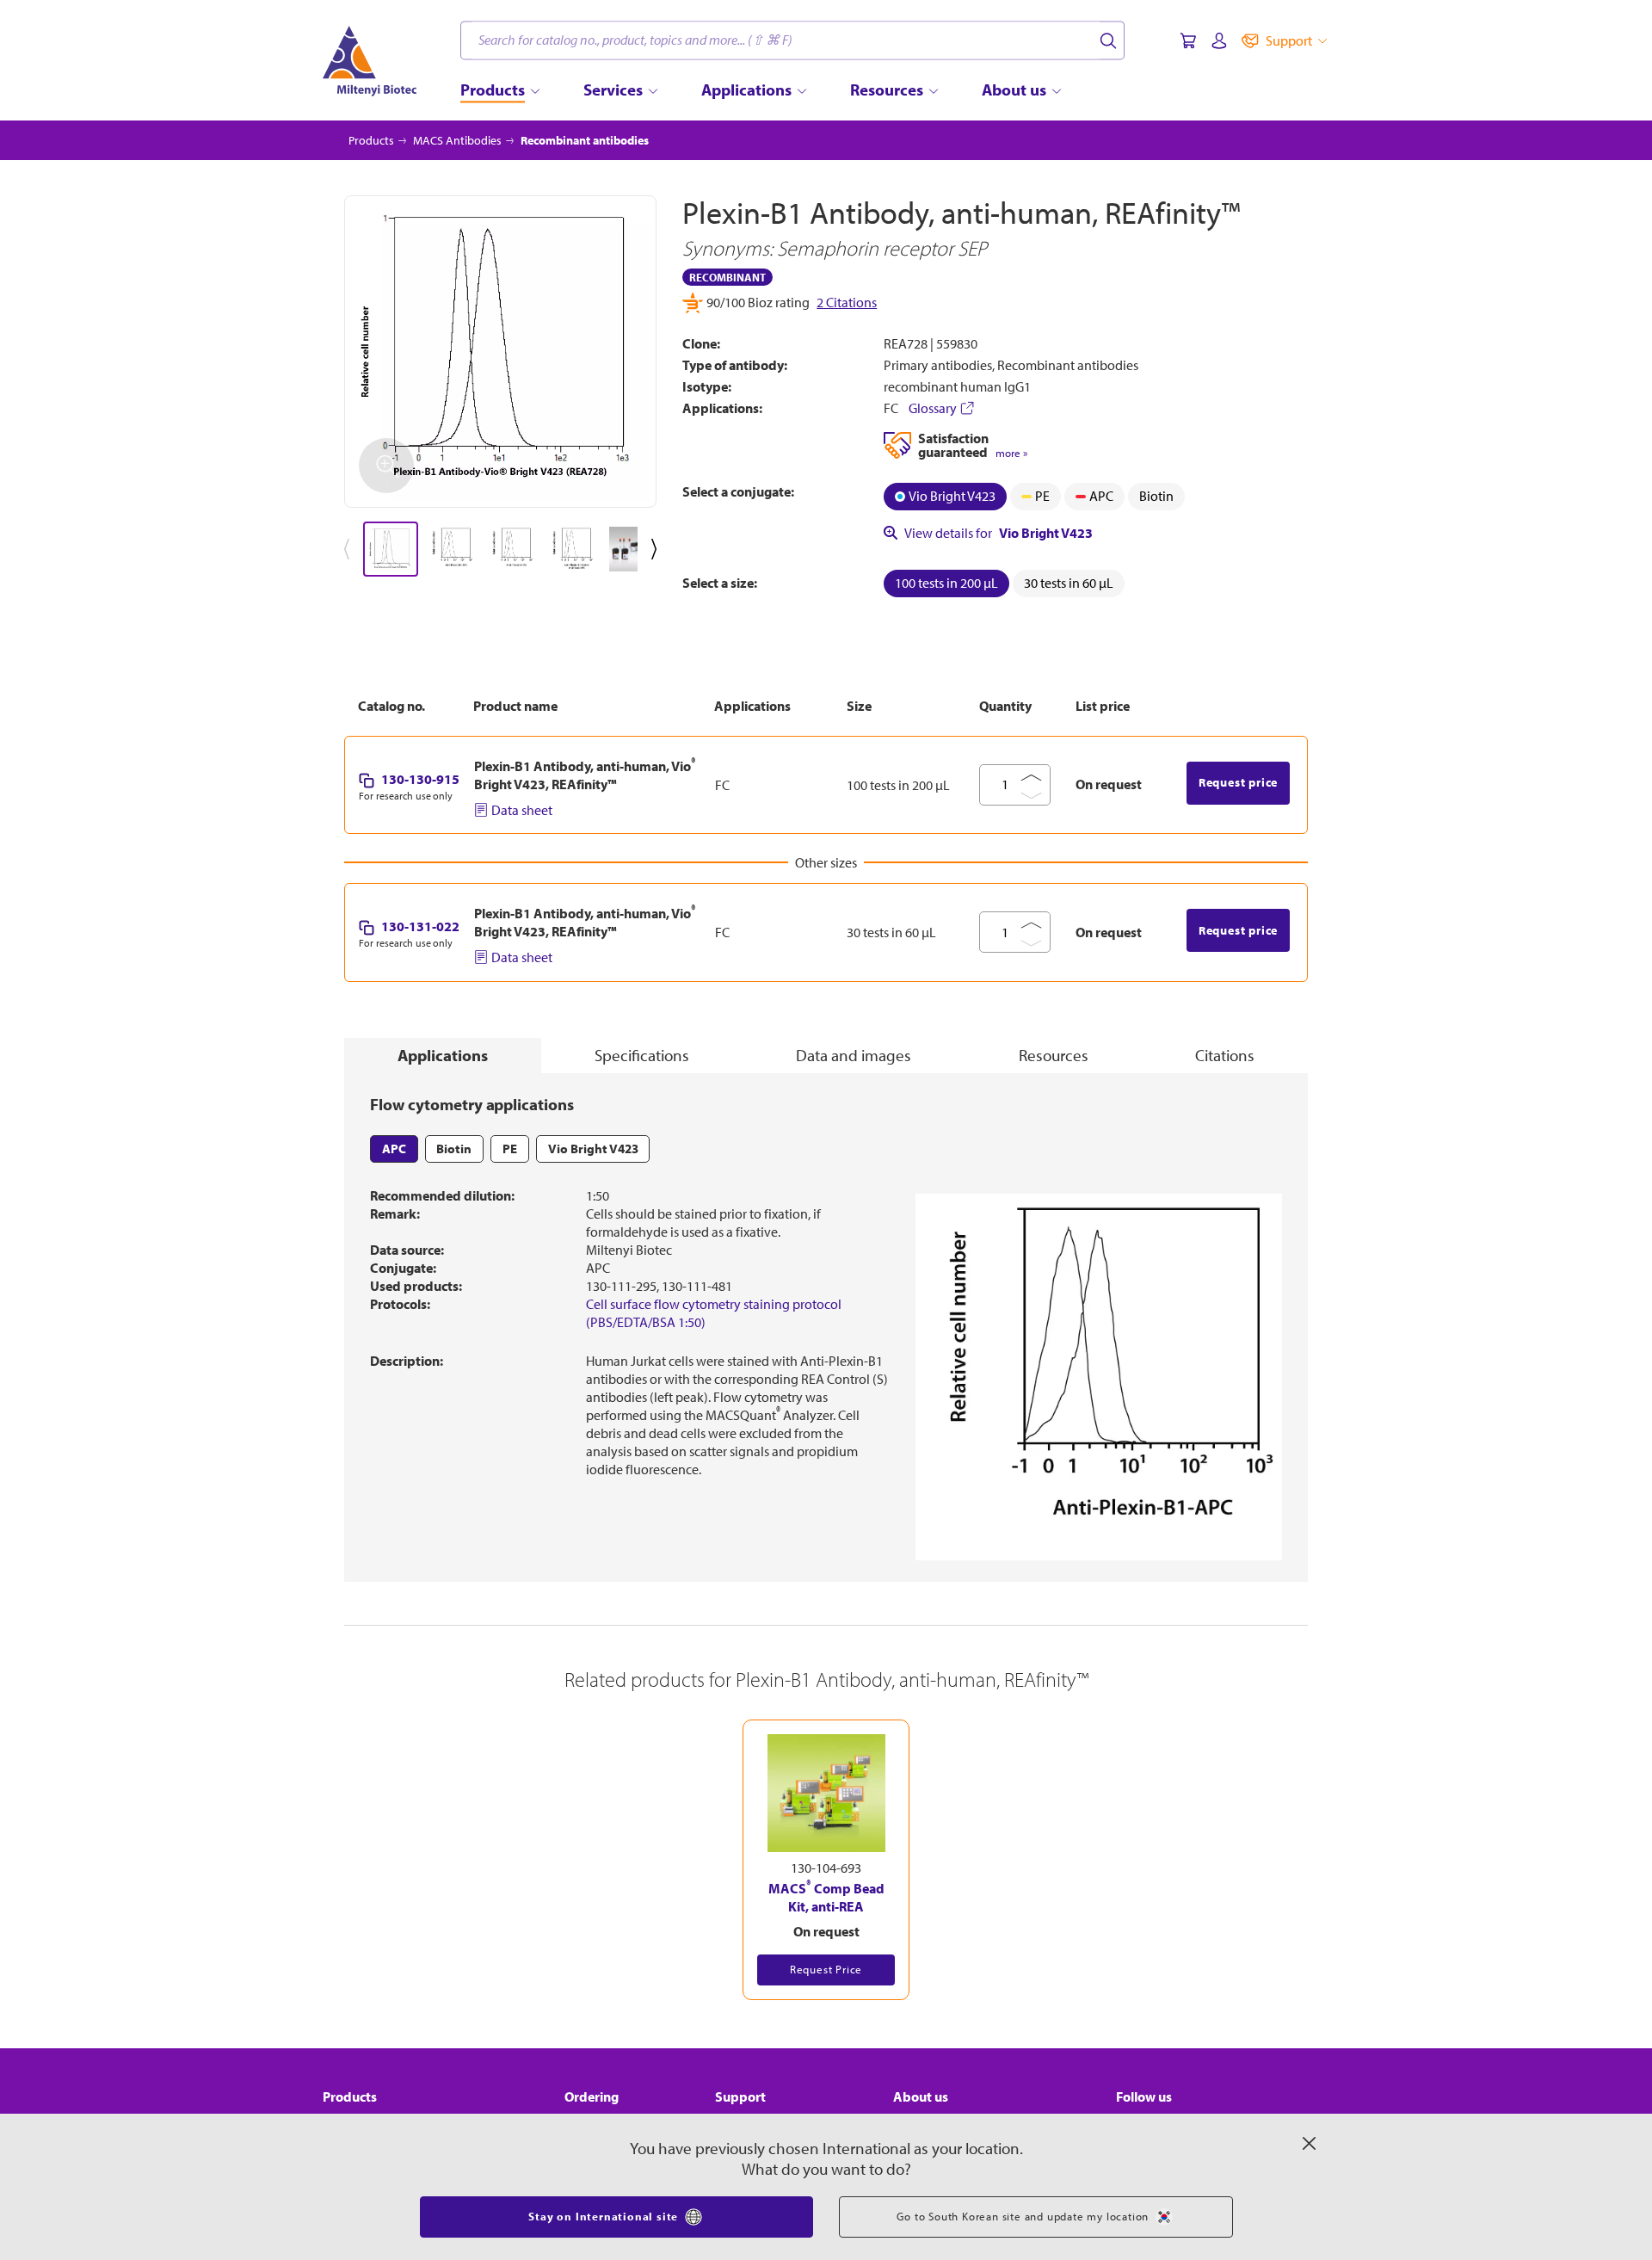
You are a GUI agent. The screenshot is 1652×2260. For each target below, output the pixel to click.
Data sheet (522, 810)
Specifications (642, 1055)
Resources (1054, 1055)
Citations (1225, 1055)
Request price (1238, 782)
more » (1011, 453)
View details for (999, 533)
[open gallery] (500, 352)
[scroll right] (657, 549)
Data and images (854, 1055)
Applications (443, 1055)
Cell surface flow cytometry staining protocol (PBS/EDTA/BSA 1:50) (714, 1313)
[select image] (391, 549)
